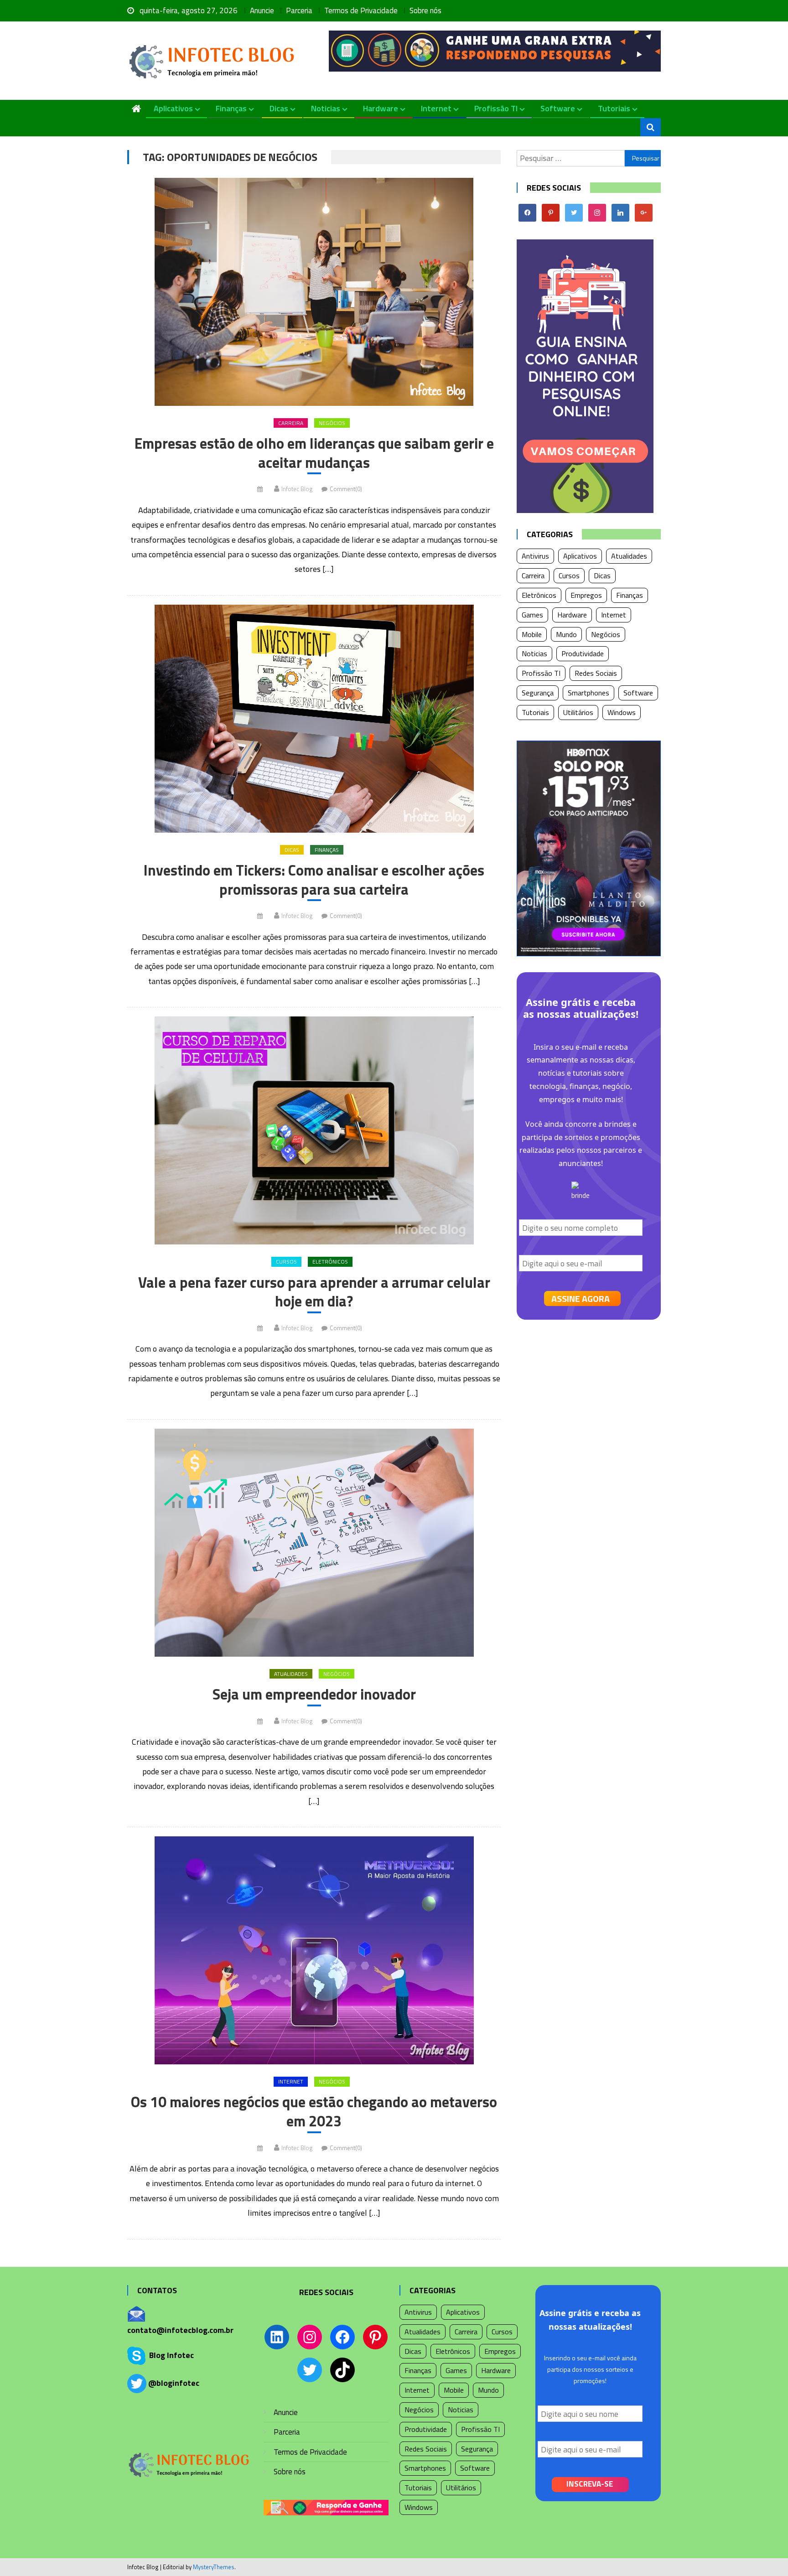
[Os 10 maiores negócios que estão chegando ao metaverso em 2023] (314, 1950)
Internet (436, 108)
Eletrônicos (330, 1262)
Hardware (381, 108)
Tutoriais (614, 108)
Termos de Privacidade (361, 10)
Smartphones (588, 693)
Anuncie (262, 10)
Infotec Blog (297, 489)
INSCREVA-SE (590, 2484)
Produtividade (583, 653)
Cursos (286, 1262)
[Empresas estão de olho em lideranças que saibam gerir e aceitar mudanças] (314, 292)
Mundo (566, 634)
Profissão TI (496, 108)
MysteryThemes (214, 2567)
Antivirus (535, 556)
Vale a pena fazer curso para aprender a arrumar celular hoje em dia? (314, 1292)
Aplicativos (173, 108)
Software (558, 108)
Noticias (326, 108)
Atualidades (291, 1674)
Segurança (538, 693)
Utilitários (578, 712)
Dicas (279, 108)
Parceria (299, 10)
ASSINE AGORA (581, 1298)
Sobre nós (425, 10)
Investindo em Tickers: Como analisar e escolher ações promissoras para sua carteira (314, 880)
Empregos (586, 595)
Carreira (291, 423)
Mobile (532, 634)
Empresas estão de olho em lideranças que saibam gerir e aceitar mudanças (314, 453)
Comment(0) (346, 489)
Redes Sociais (596, 673)
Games (532, 615)
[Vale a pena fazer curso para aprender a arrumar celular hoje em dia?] (314, 1130)
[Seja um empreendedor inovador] (314, 1543)
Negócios (332, 423)
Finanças (231, 108)
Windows (622, 712)
